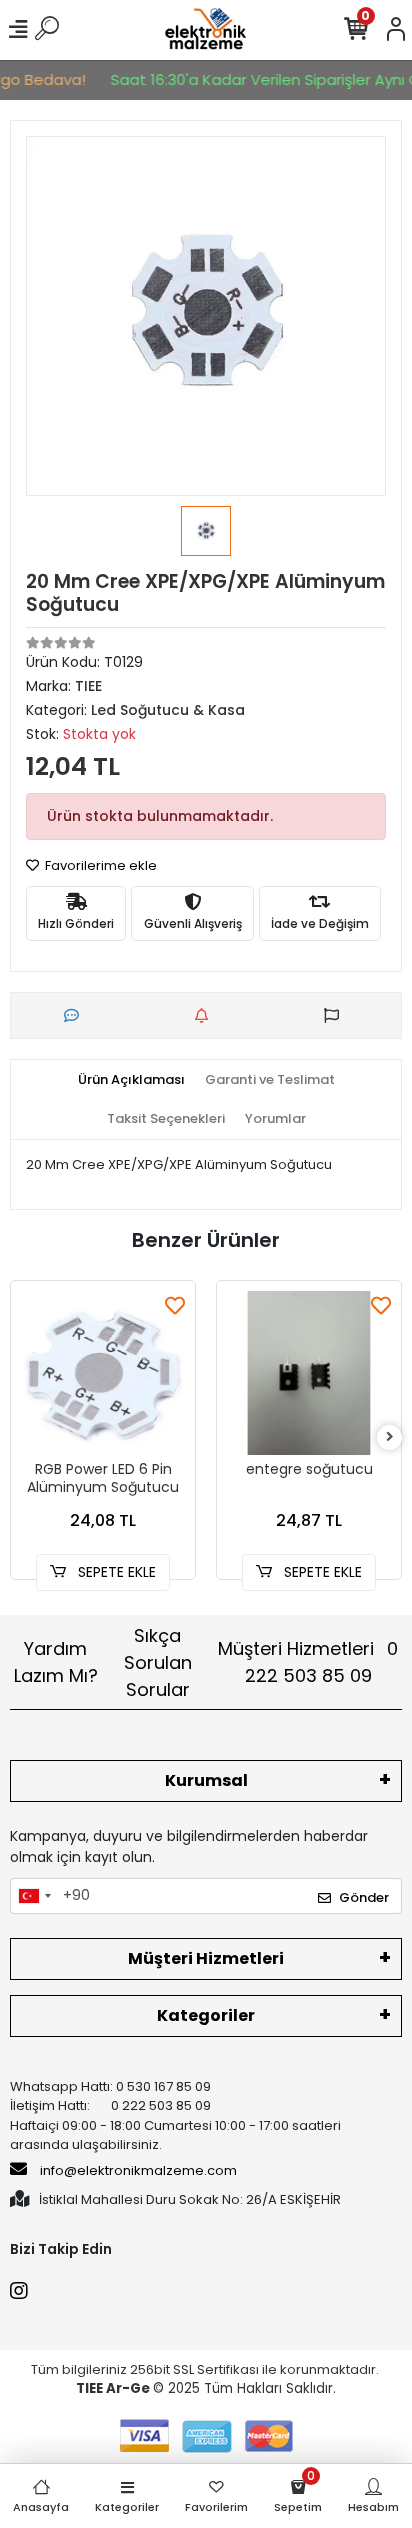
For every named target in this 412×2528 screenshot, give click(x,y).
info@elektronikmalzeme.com (138, 2170)
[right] (390, 1437)
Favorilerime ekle (99, 865)
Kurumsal (206, 1780)
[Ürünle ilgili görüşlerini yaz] (76, 1015)
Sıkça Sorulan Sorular (158, 1662)
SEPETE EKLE (115, 1572)
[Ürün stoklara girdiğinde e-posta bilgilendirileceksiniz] (206, 1015)
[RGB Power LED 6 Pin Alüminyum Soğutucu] (103, 1373)
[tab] (131, 1080)
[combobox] (34, 1896)
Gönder (364, 1897)
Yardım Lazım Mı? (56, 1662)
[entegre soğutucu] (309, 1373)
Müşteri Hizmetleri (308, 1662)
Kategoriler (206, 2015)
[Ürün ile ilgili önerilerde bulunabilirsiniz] (336, 1015)
